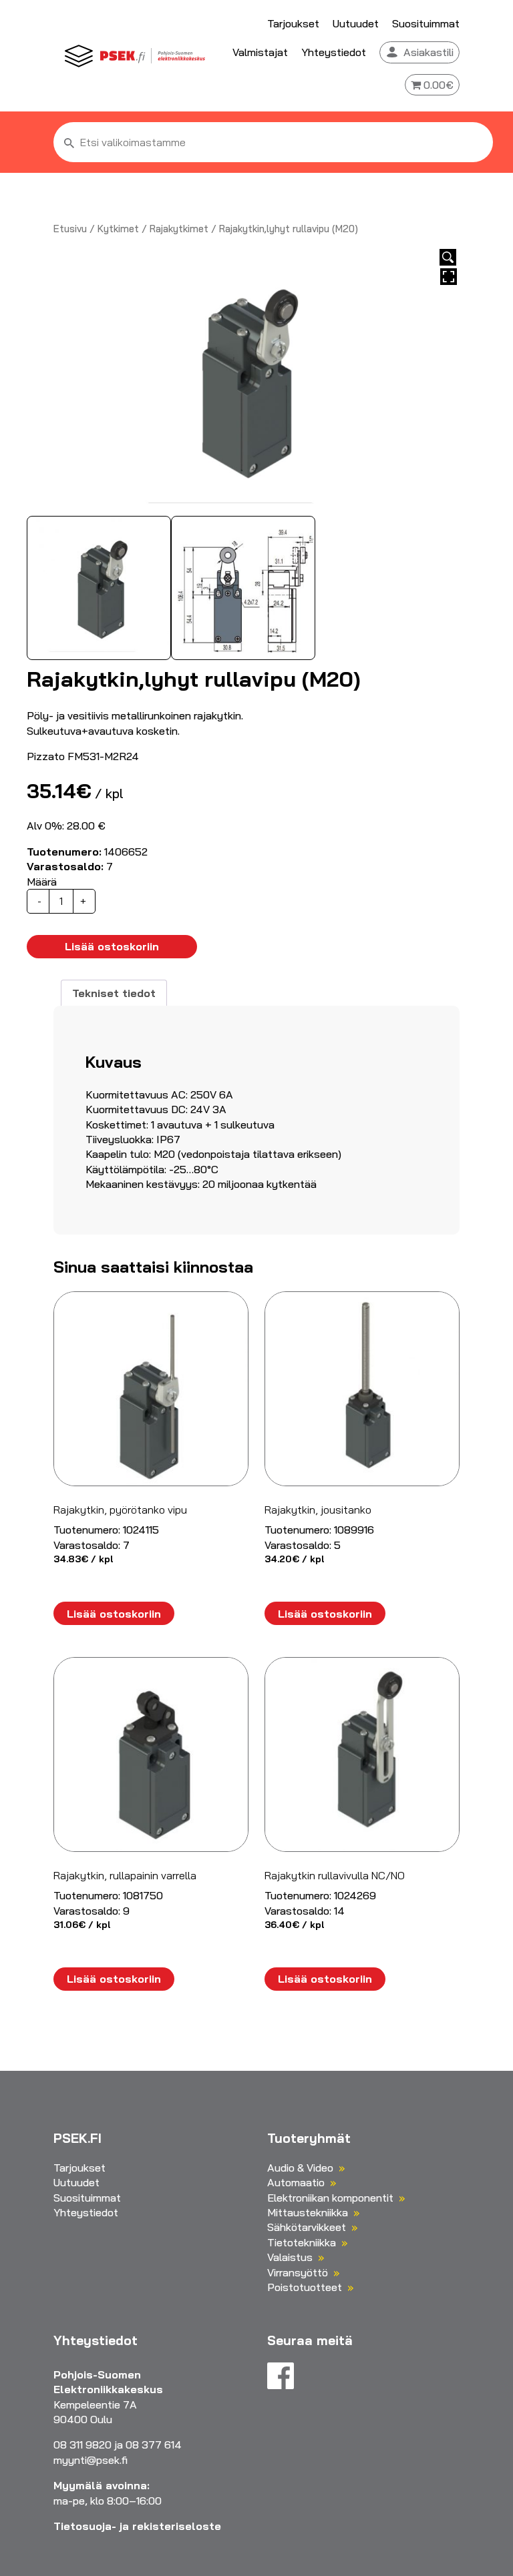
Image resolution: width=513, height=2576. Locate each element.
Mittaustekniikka (308, 2212)
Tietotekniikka (302, 2242)
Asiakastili (429, 52)
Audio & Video (300, 2168)
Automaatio (296, 2182)
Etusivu (70, 229)
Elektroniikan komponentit (330, 2198)
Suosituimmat (426, 23)
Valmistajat (260, 52)
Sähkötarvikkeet (307, 2227)
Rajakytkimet (179, 229)
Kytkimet (118, 229)
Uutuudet (356, 23)
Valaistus (290, 2257)
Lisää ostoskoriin (112, 946)
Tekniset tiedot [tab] (114, 993)
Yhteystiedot (334, 52)
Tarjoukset (293, 23)
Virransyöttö (298, 2272)
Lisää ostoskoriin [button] (114, 1614)
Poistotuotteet (305, 2287)
